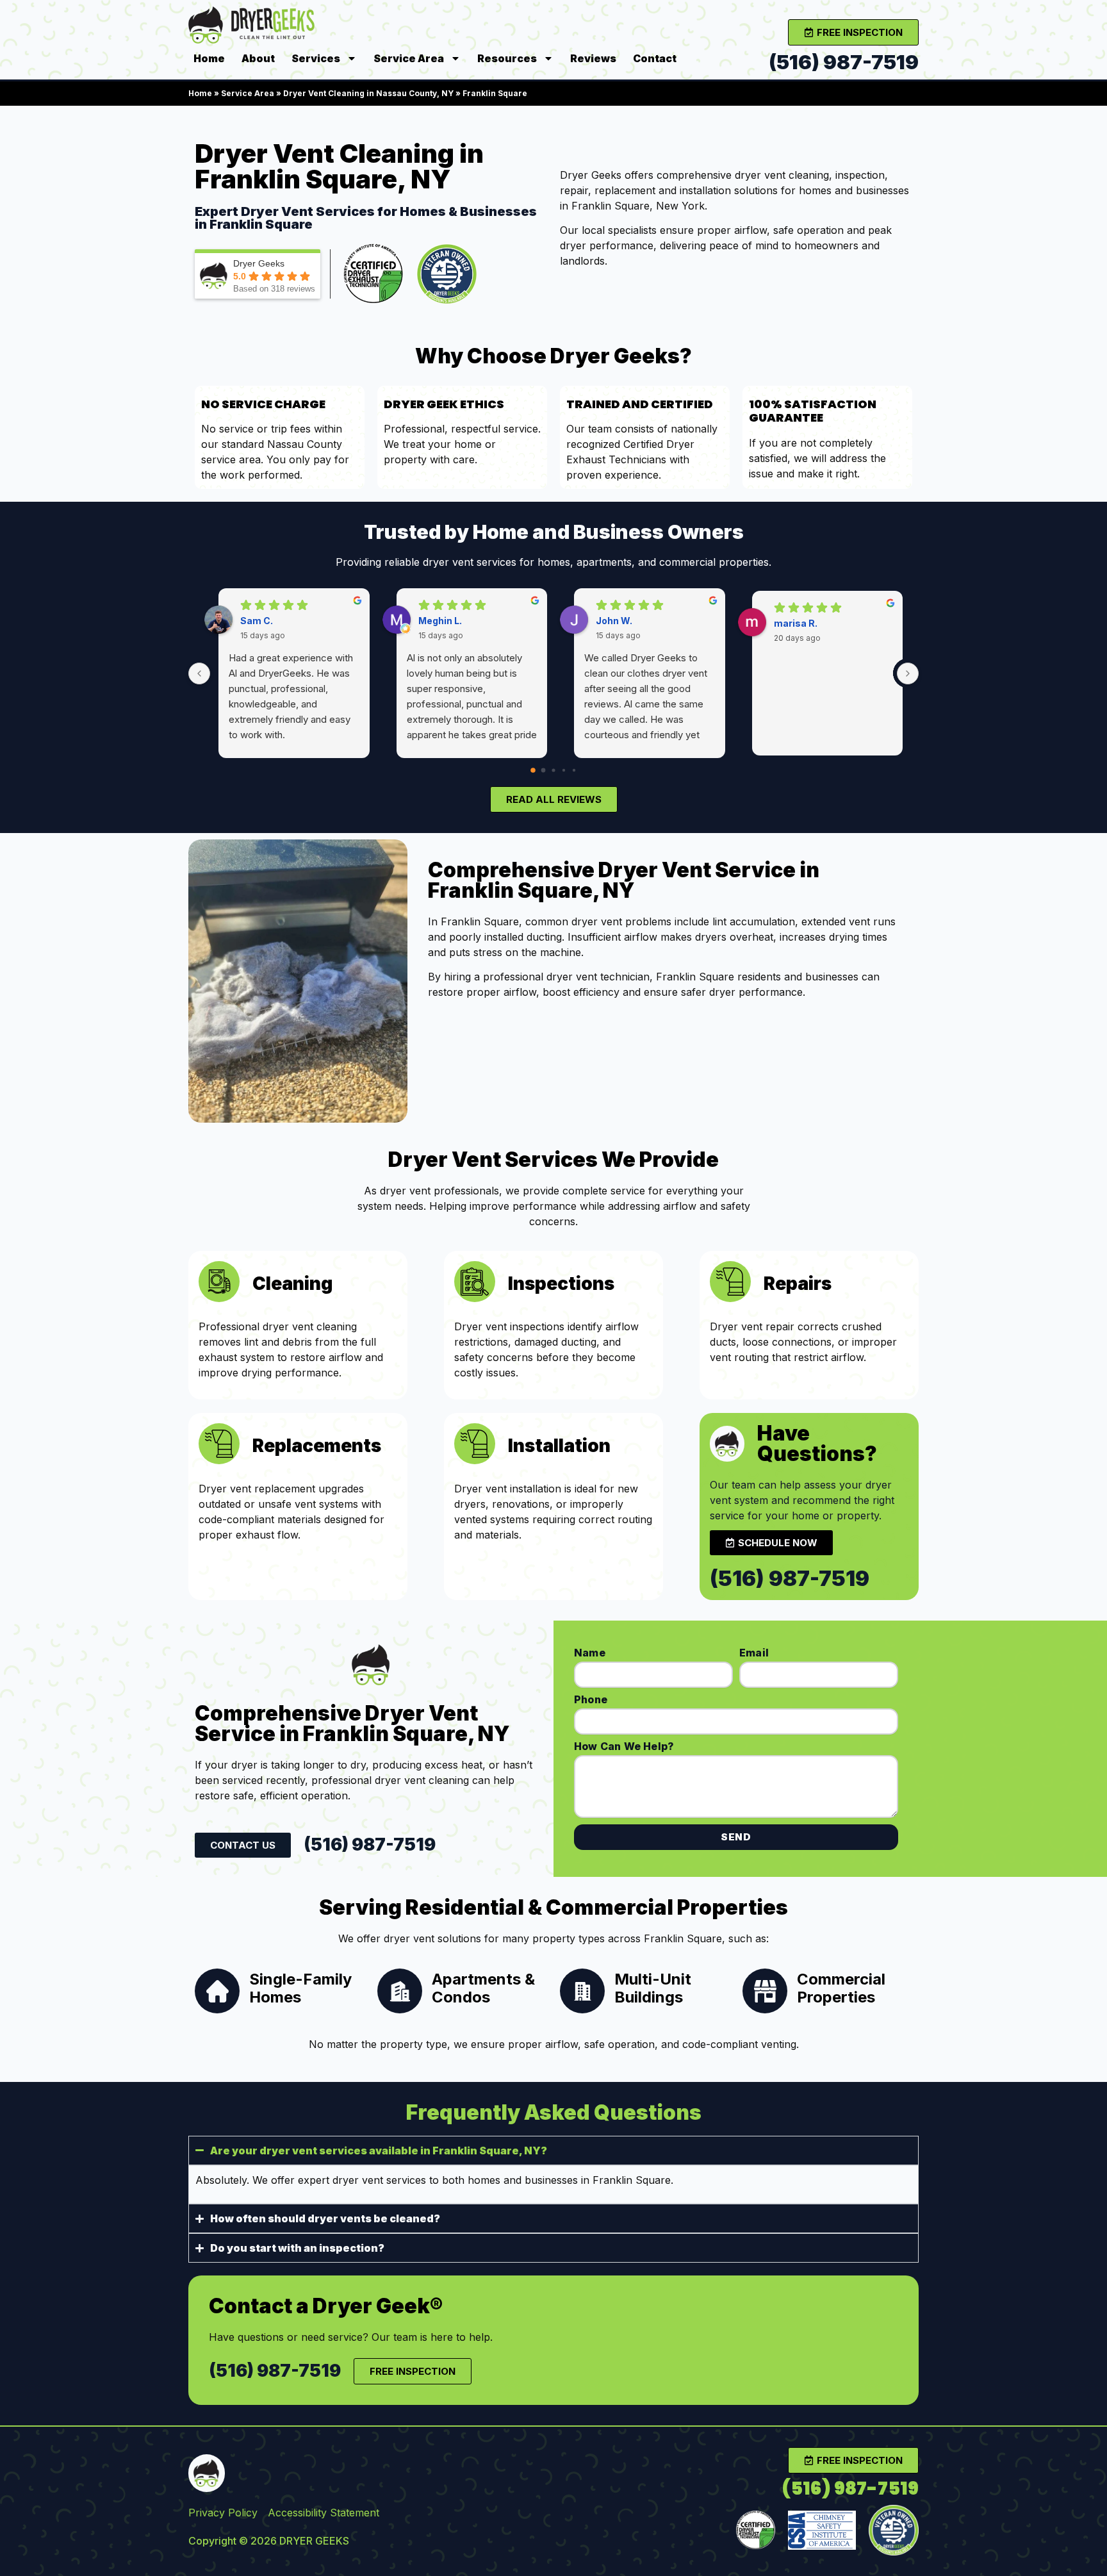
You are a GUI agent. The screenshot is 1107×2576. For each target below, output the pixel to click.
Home (209, 58)
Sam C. (257, 621)
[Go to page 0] (533, 770)
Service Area (409, 58)
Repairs (798, 1284)
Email (754, 1653)
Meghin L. (440, 621)
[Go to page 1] (544, 770)
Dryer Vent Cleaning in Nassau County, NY (368, 93)
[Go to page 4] (574, 770)
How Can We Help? (624, 1746)
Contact (655, 58)
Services (316, 58)
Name (590, 1653)
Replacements (317, 1446)
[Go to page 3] (564, 770)
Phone (591, 1699)
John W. (614, 621)
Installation (559, 1446)
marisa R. (796, 623)
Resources (507, 58)
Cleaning (292, 1284)
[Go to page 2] (553, 770)
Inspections (561, 1284)
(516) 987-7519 (844, 62)
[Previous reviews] (199, 673)
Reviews (593, 58)
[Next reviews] (908, 673)
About (258, 58)
